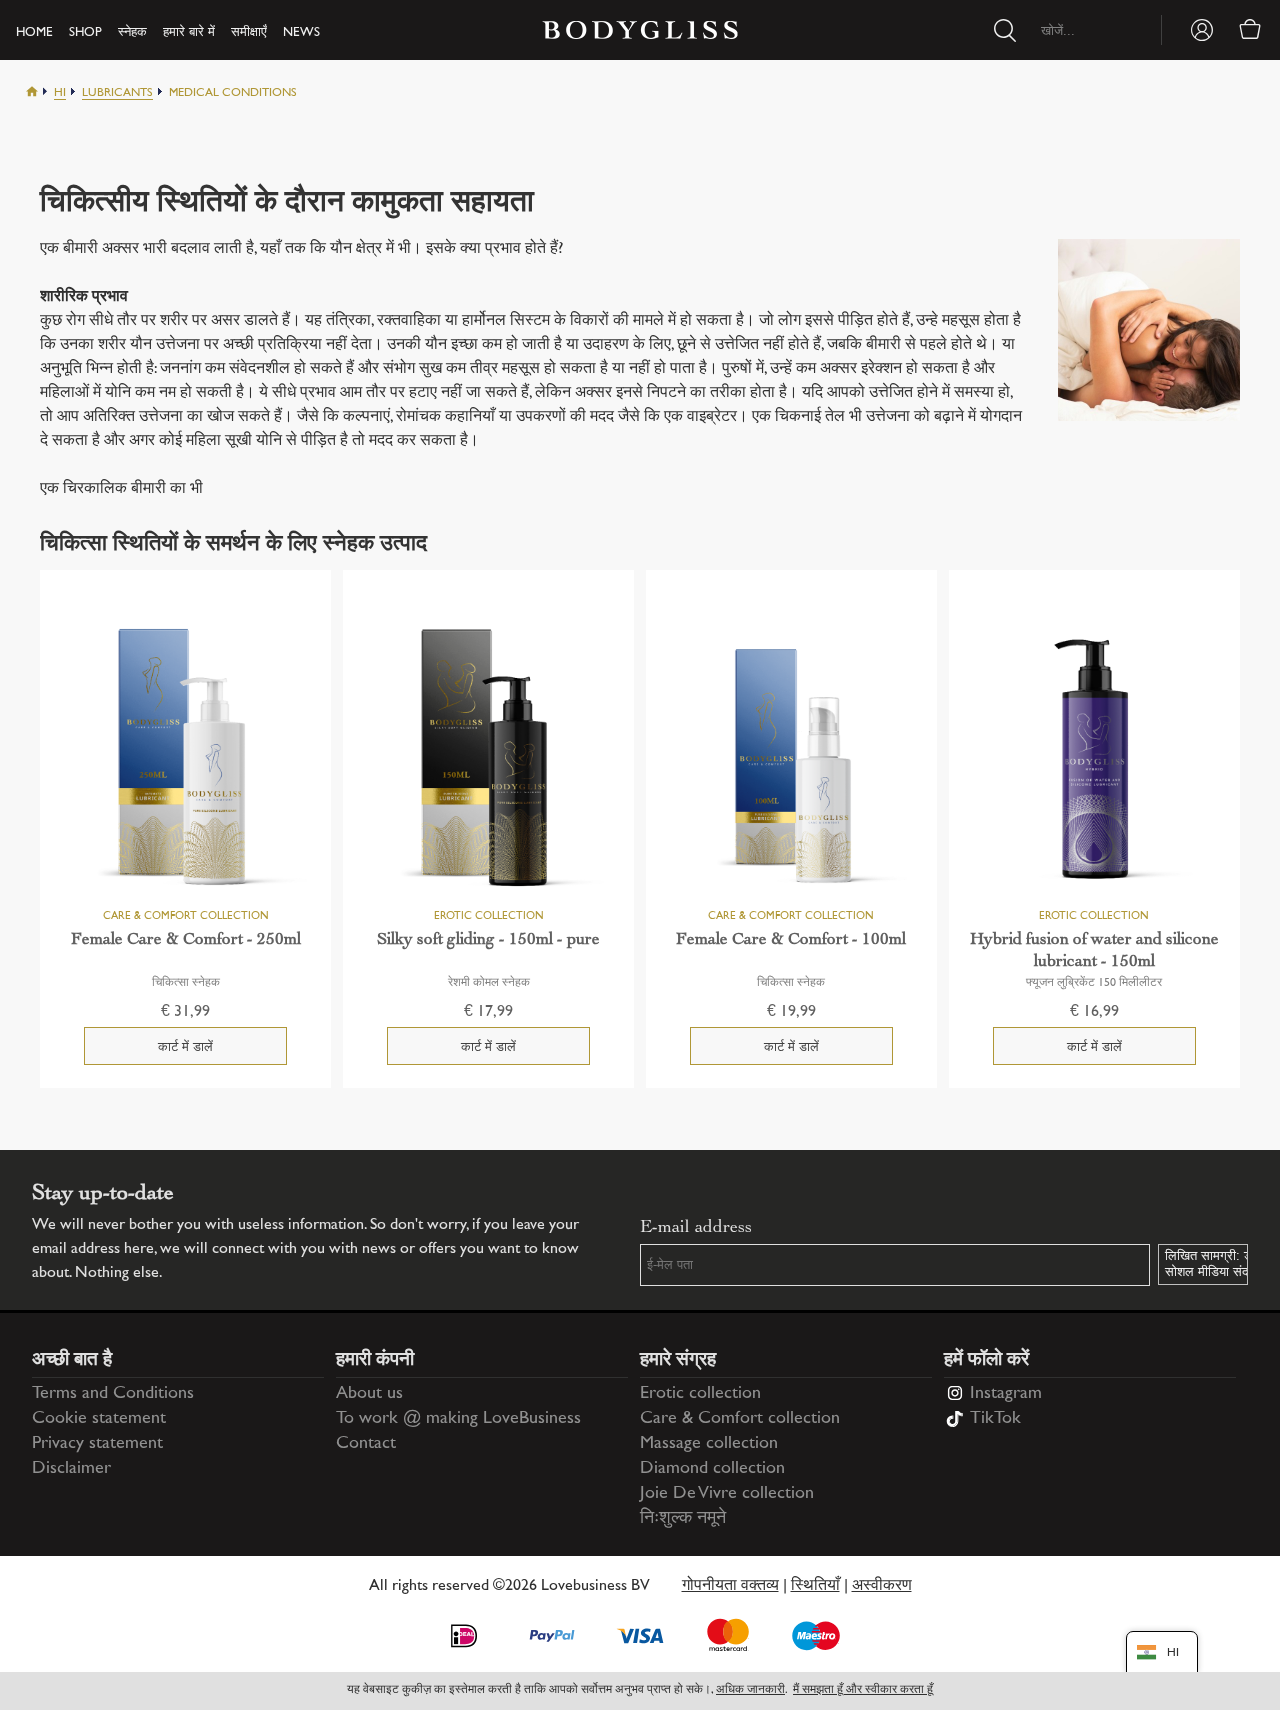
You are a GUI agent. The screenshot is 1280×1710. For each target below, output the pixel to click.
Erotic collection (700, 1394)
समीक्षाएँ (249, 33)
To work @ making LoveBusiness (458, 1419)
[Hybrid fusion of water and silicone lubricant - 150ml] (1094, 759)
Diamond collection (712, 1469)
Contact (366, 1444)
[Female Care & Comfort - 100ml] (791, 759)
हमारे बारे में (189, 33)
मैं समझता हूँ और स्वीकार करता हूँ (863, 1690)
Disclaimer (71, 1469)
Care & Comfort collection (740, 1419)
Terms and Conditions (113, 1394)
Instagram (1006, 1394)
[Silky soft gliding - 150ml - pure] (488, 759)
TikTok (995, 1419)
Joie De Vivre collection (727, 1494)
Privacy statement (97, 1444)
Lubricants (117, 93)
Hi (60, 93)
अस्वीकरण (882, 1586)
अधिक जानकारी (750, 1690)
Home (34, 33)
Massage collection (709, 1444)
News (301, 33)
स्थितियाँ (815, 1586)
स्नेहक (132, 33)
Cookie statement (99, 1419)
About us (369, 1394)
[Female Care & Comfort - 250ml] (185, 759)
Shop (85, 33)
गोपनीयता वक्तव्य (730, 1586)
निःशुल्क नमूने (683, 1519)
